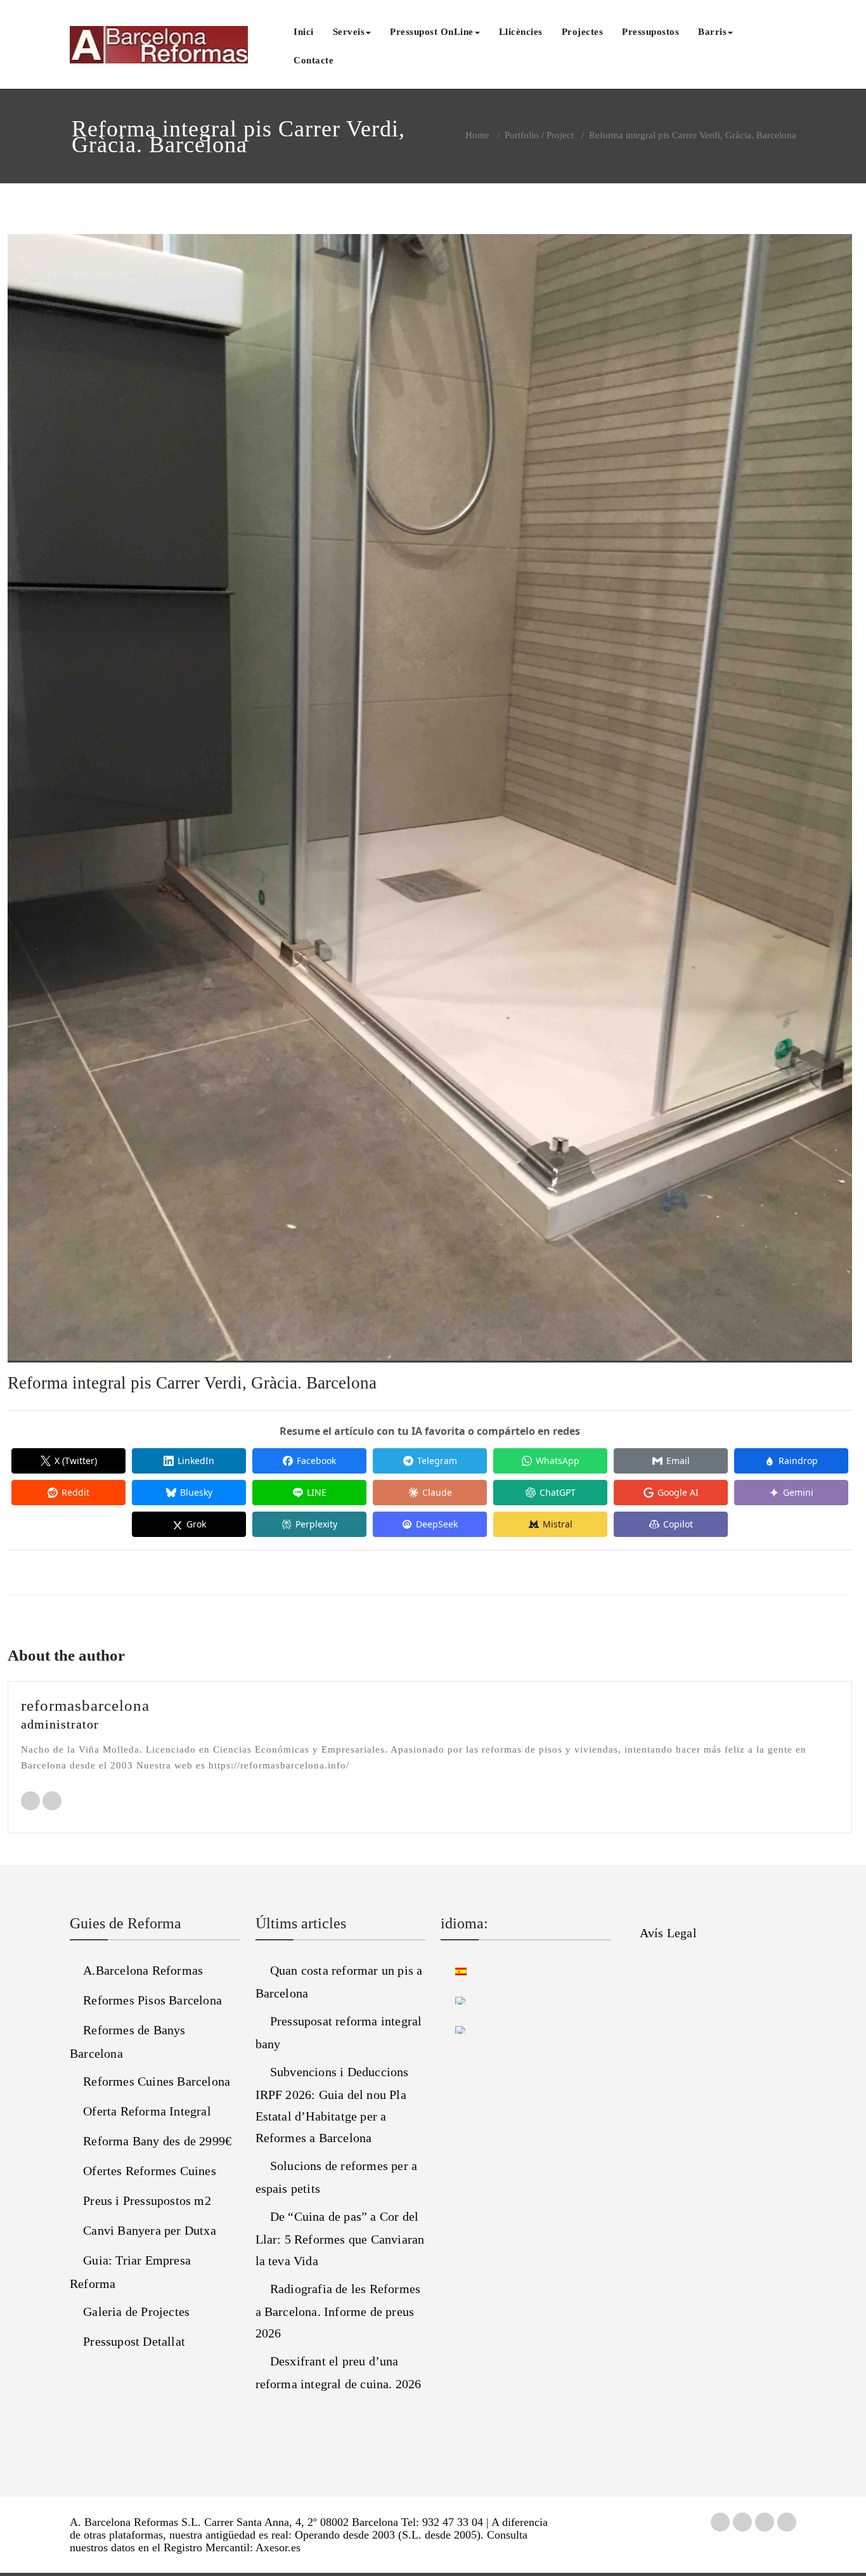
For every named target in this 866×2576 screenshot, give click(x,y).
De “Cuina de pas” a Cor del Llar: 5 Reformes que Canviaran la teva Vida (340, 2239)
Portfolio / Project (539, 135)
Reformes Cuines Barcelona (157, 2081)
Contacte (313, 60)
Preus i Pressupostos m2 (147, 2200)
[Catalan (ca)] (454, 1999)
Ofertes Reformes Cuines (150, 2171)
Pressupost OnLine (432, 32)
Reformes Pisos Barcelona (152, 2000)
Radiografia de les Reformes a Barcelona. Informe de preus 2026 (338, 2311)
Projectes (583, 32)
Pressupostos (650, 32)
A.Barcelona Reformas (143, 1970)
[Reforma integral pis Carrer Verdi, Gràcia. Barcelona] (430, 804)
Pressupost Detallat (134, 2341)
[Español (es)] (454, 1970)
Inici (304, 32)
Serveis (349, 32)
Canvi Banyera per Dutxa (150, 2230)
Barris (712, 32)
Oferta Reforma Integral (147, 2111)
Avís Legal (668, 1933)
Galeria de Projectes (136, 2311)
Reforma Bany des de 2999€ (157, 2141)
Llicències (521, 32)
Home (477, 135)
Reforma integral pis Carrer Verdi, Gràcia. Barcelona (192, 1383)
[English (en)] (454, 2029)
